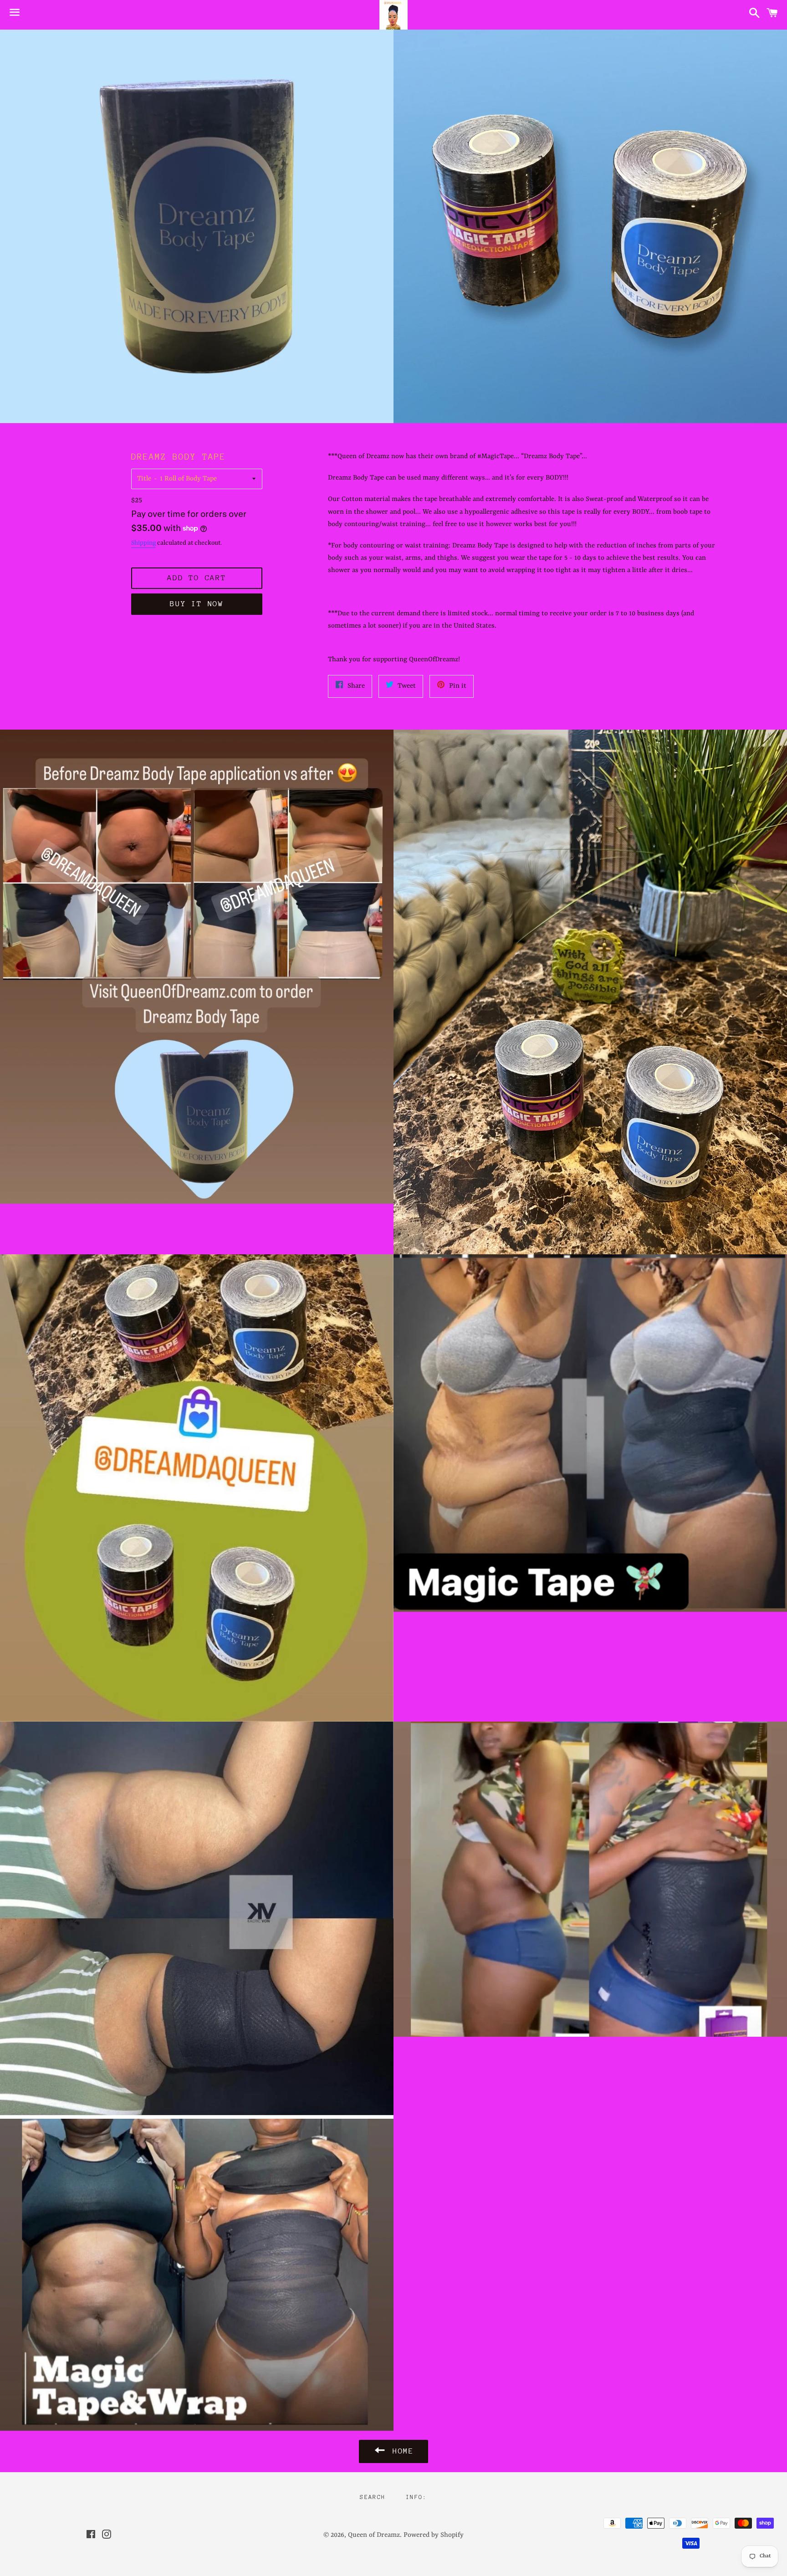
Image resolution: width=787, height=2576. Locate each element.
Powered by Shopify (434, 2535)
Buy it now (197, 604)
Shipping (143, 543)
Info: (416, 2497)
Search (373, 2497)
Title (144, 479)
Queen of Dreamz (374, 2535)
